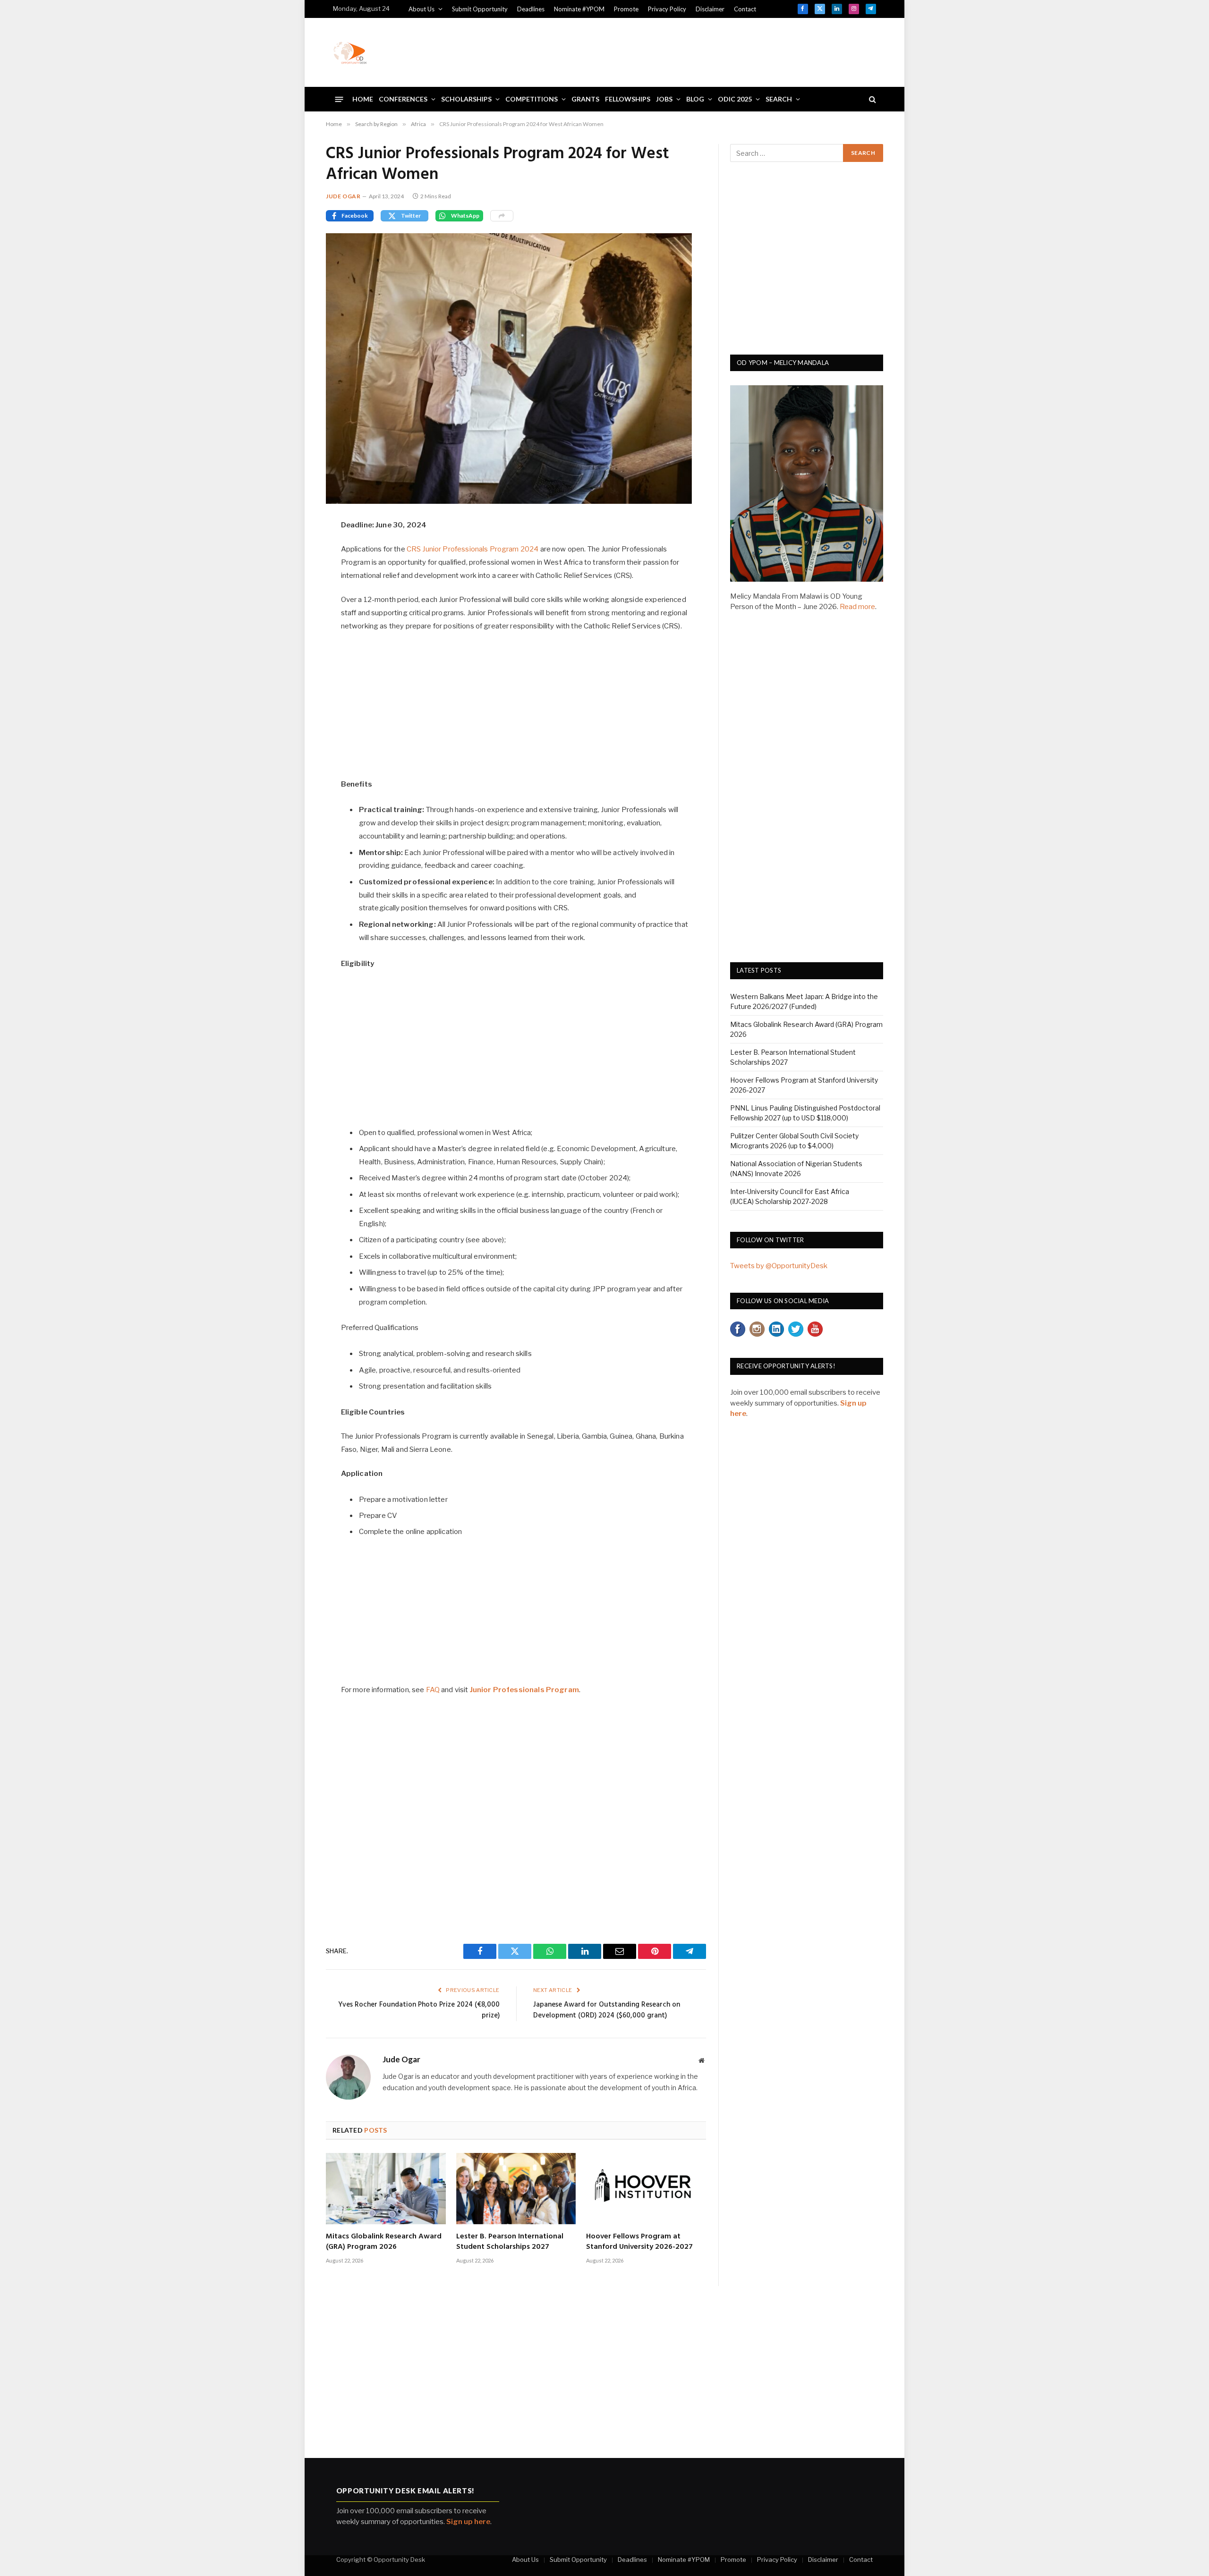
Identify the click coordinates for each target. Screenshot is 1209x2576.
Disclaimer (710, 9)
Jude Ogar (343, 196)
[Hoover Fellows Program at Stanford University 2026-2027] (646, 2189)
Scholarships (466, 99)
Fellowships (628, 99)
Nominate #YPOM (579, 9)
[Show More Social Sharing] (502, 216)
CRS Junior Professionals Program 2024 (473, 549)
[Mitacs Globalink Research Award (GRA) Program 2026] (386, 2189)
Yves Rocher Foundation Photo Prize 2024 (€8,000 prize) (419, 2010)
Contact (745, 9)
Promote (626, 9)
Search (779, 99)
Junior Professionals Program (524, 1690)
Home (363, 99)
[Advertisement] (704, 51)
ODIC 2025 (735, 99)
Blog (695, 99)
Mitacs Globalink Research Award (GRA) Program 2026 (384, 2242)
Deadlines (531, 9)
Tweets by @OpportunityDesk (779, 1266)
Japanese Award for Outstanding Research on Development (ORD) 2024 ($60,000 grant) (607, 2010)
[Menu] (339, 99)
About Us (421, 9)
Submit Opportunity (480, 9)
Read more (857, 607)
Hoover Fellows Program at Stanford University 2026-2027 (639, 2242)
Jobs (664, 99)
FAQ (433, 1690)
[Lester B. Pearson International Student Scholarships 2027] (516, 2189)
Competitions (532, 99)
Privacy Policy (667, 9)
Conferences (403, 99)
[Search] (872, 99)
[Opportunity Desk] (350, 52)
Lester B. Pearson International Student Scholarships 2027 (510, 2242)
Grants (585, 99)
